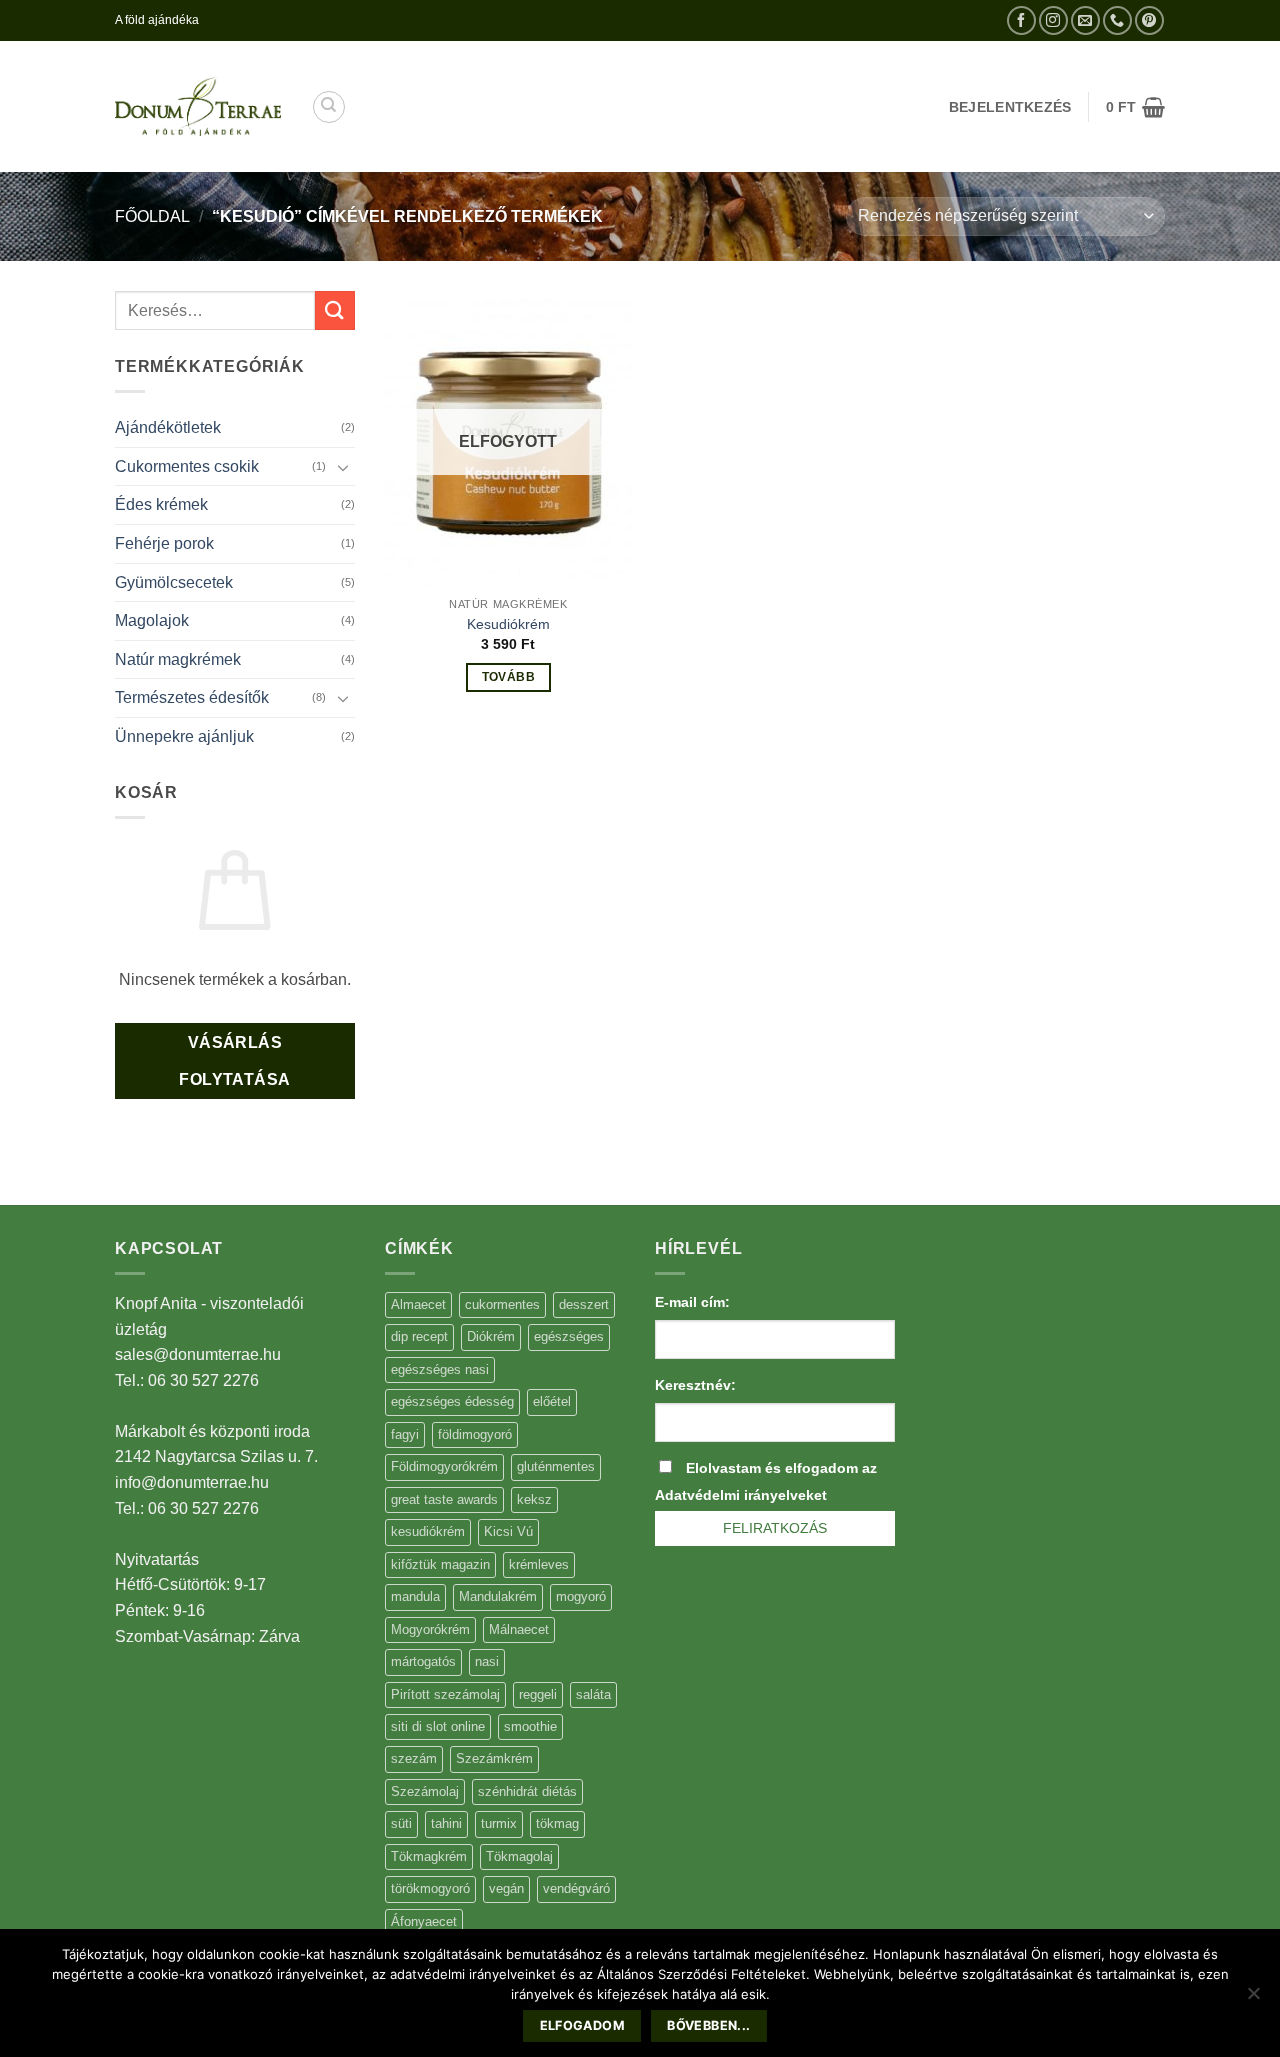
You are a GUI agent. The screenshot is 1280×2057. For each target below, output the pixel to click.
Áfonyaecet (424, 1921)
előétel (552, 1401)
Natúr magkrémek (178, 659)
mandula (415, 1596)
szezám (414, 1758)
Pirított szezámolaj (445, 1694)
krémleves (539, 1564)
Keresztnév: (695, 1385)
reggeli (538, 1694)
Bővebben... (708, 2025)
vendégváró (576, 1888)
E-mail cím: (692, 1302)
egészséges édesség (452, 1401)
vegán (506, 1888)
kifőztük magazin (440, 1564)
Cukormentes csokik (187, 466)
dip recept (419, 1336)
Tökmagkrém (429, 1856)
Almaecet (418, 1304)
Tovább (508, 677)
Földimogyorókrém (444, 1466)
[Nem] (1253, 1999)
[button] (1135, 107)
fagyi (405, 1434)
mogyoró (581, 1596)
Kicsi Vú (508, 1531)
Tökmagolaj (519, 1856)
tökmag (557, 1823)
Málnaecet (519, 1629)
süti (401, 1823)
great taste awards (444, 1499)
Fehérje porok (164, 543)
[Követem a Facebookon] (1021, 20)
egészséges (569, 1336)
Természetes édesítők (192, 697)
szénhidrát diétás (527, 1791)
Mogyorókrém (430, 1629)
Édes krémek (161, 504)
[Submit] (335, 310)
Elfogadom (582, 2025)
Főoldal (152, 216)
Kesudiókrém (508, 624)
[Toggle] (343, 467)
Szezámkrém (494, 1758)
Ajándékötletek (168, 427)
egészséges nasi (440, 1369)
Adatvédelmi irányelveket (741, 1495)
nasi (487, 1661)
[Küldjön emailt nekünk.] (1085, 20)
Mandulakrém (498, 1596)
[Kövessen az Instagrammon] (1053, 20)
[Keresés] (329, 107)
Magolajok (152, 620)
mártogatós (423, 1661)
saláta (593, 1694)
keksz (534, 1499)
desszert (584, 1304)
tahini (446, 1823)
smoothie (530, 1726)
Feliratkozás (775, 1528)
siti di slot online (438, 1726)
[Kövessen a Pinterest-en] (1149, 20)
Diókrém (491, 1336)
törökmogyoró (430, 1888)
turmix (499, 1823)
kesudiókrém (428, 1531)
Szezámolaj (425, 1791)
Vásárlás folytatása (235, 1061)
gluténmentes (556, 1466)
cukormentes (502, 1304)
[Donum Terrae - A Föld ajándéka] (198, 106)
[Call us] (1117, 20)
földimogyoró (475, 1434)
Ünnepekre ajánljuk (184, 736)
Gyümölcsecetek (174, 582)
